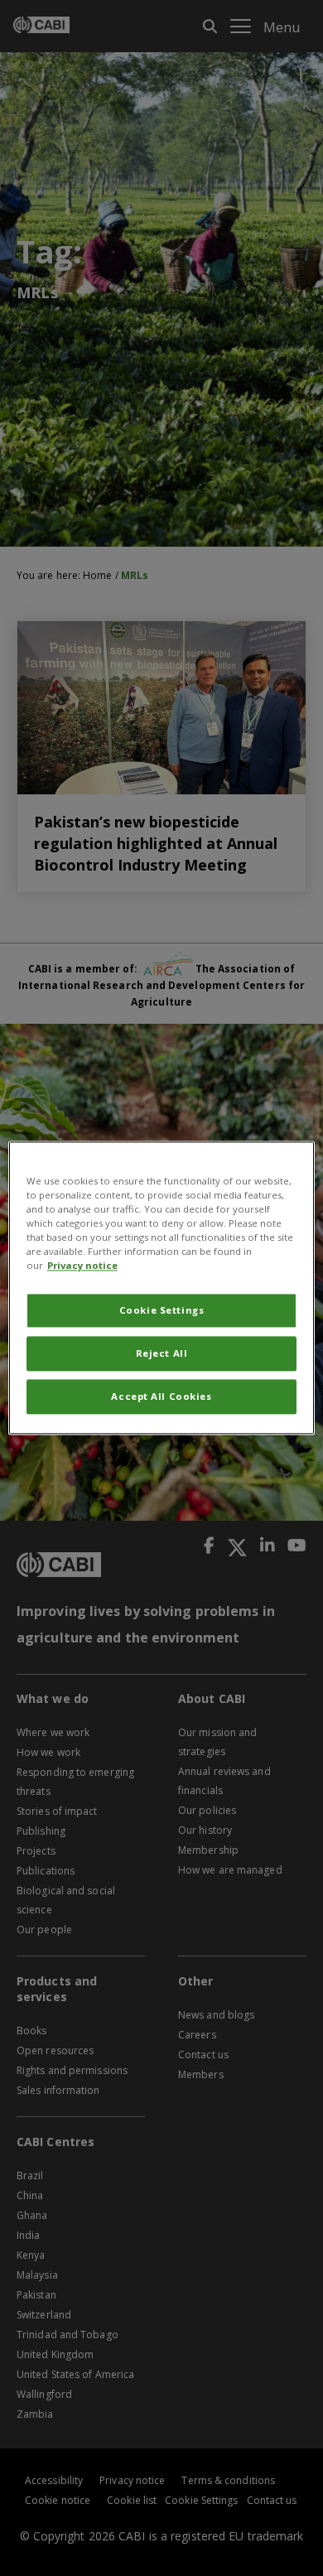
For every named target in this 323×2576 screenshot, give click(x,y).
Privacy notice (82, 1266)
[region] (162, 1288)
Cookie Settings (162, 1311)
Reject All (162, 1354)
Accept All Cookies (161, 1397)
